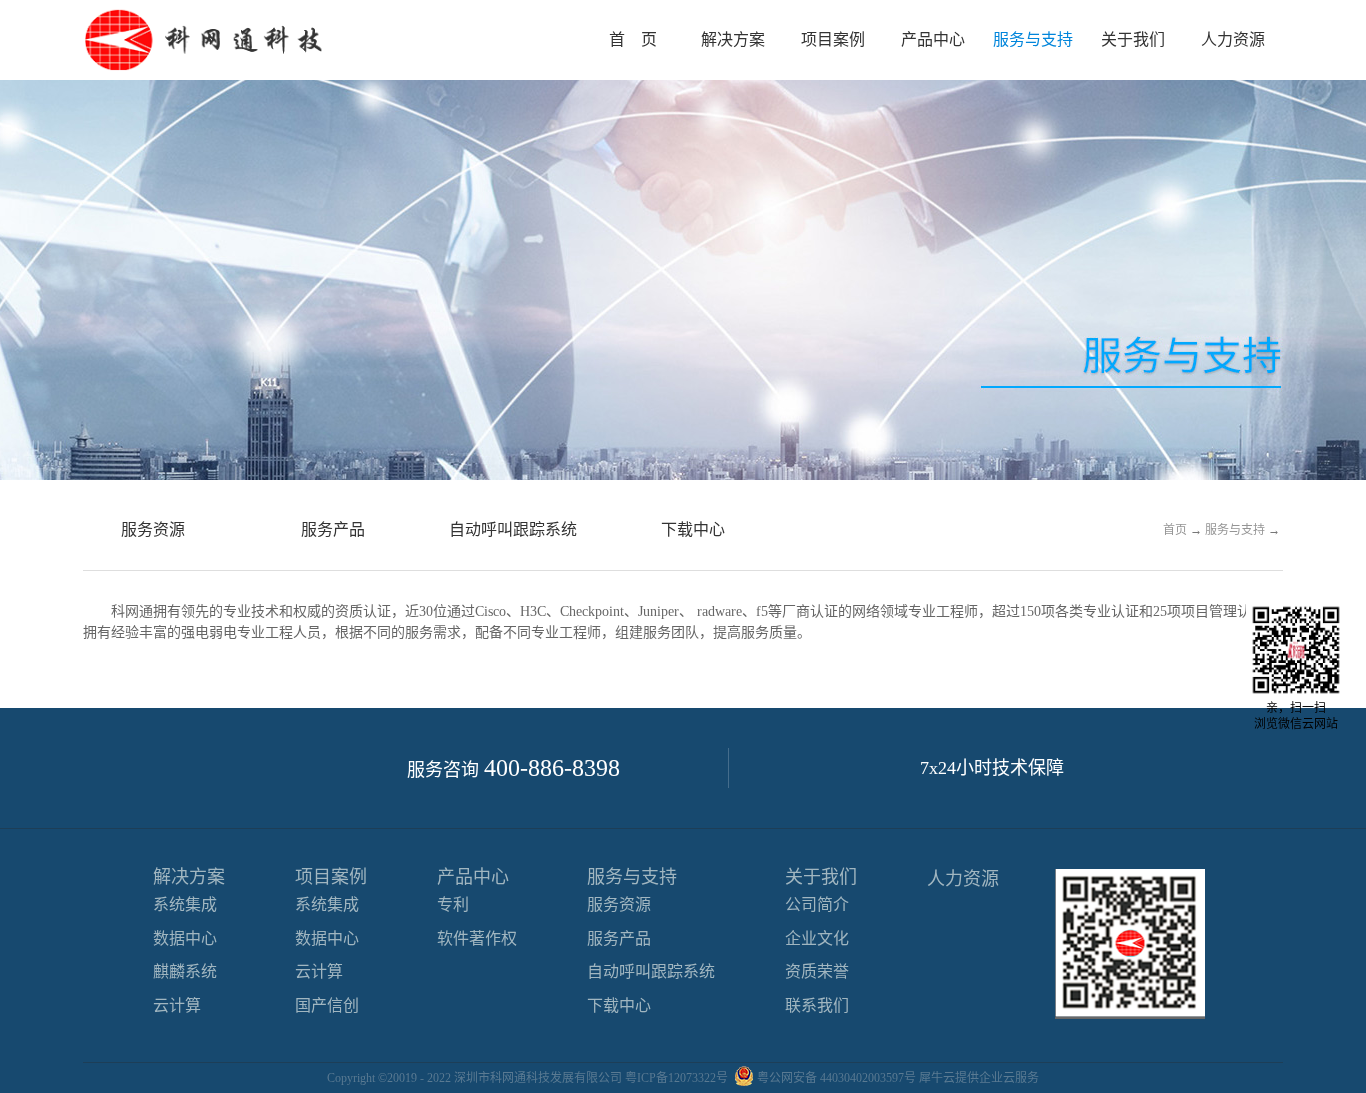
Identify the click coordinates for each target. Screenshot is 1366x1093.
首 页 (633, 39)
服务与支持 (1235, 530)
